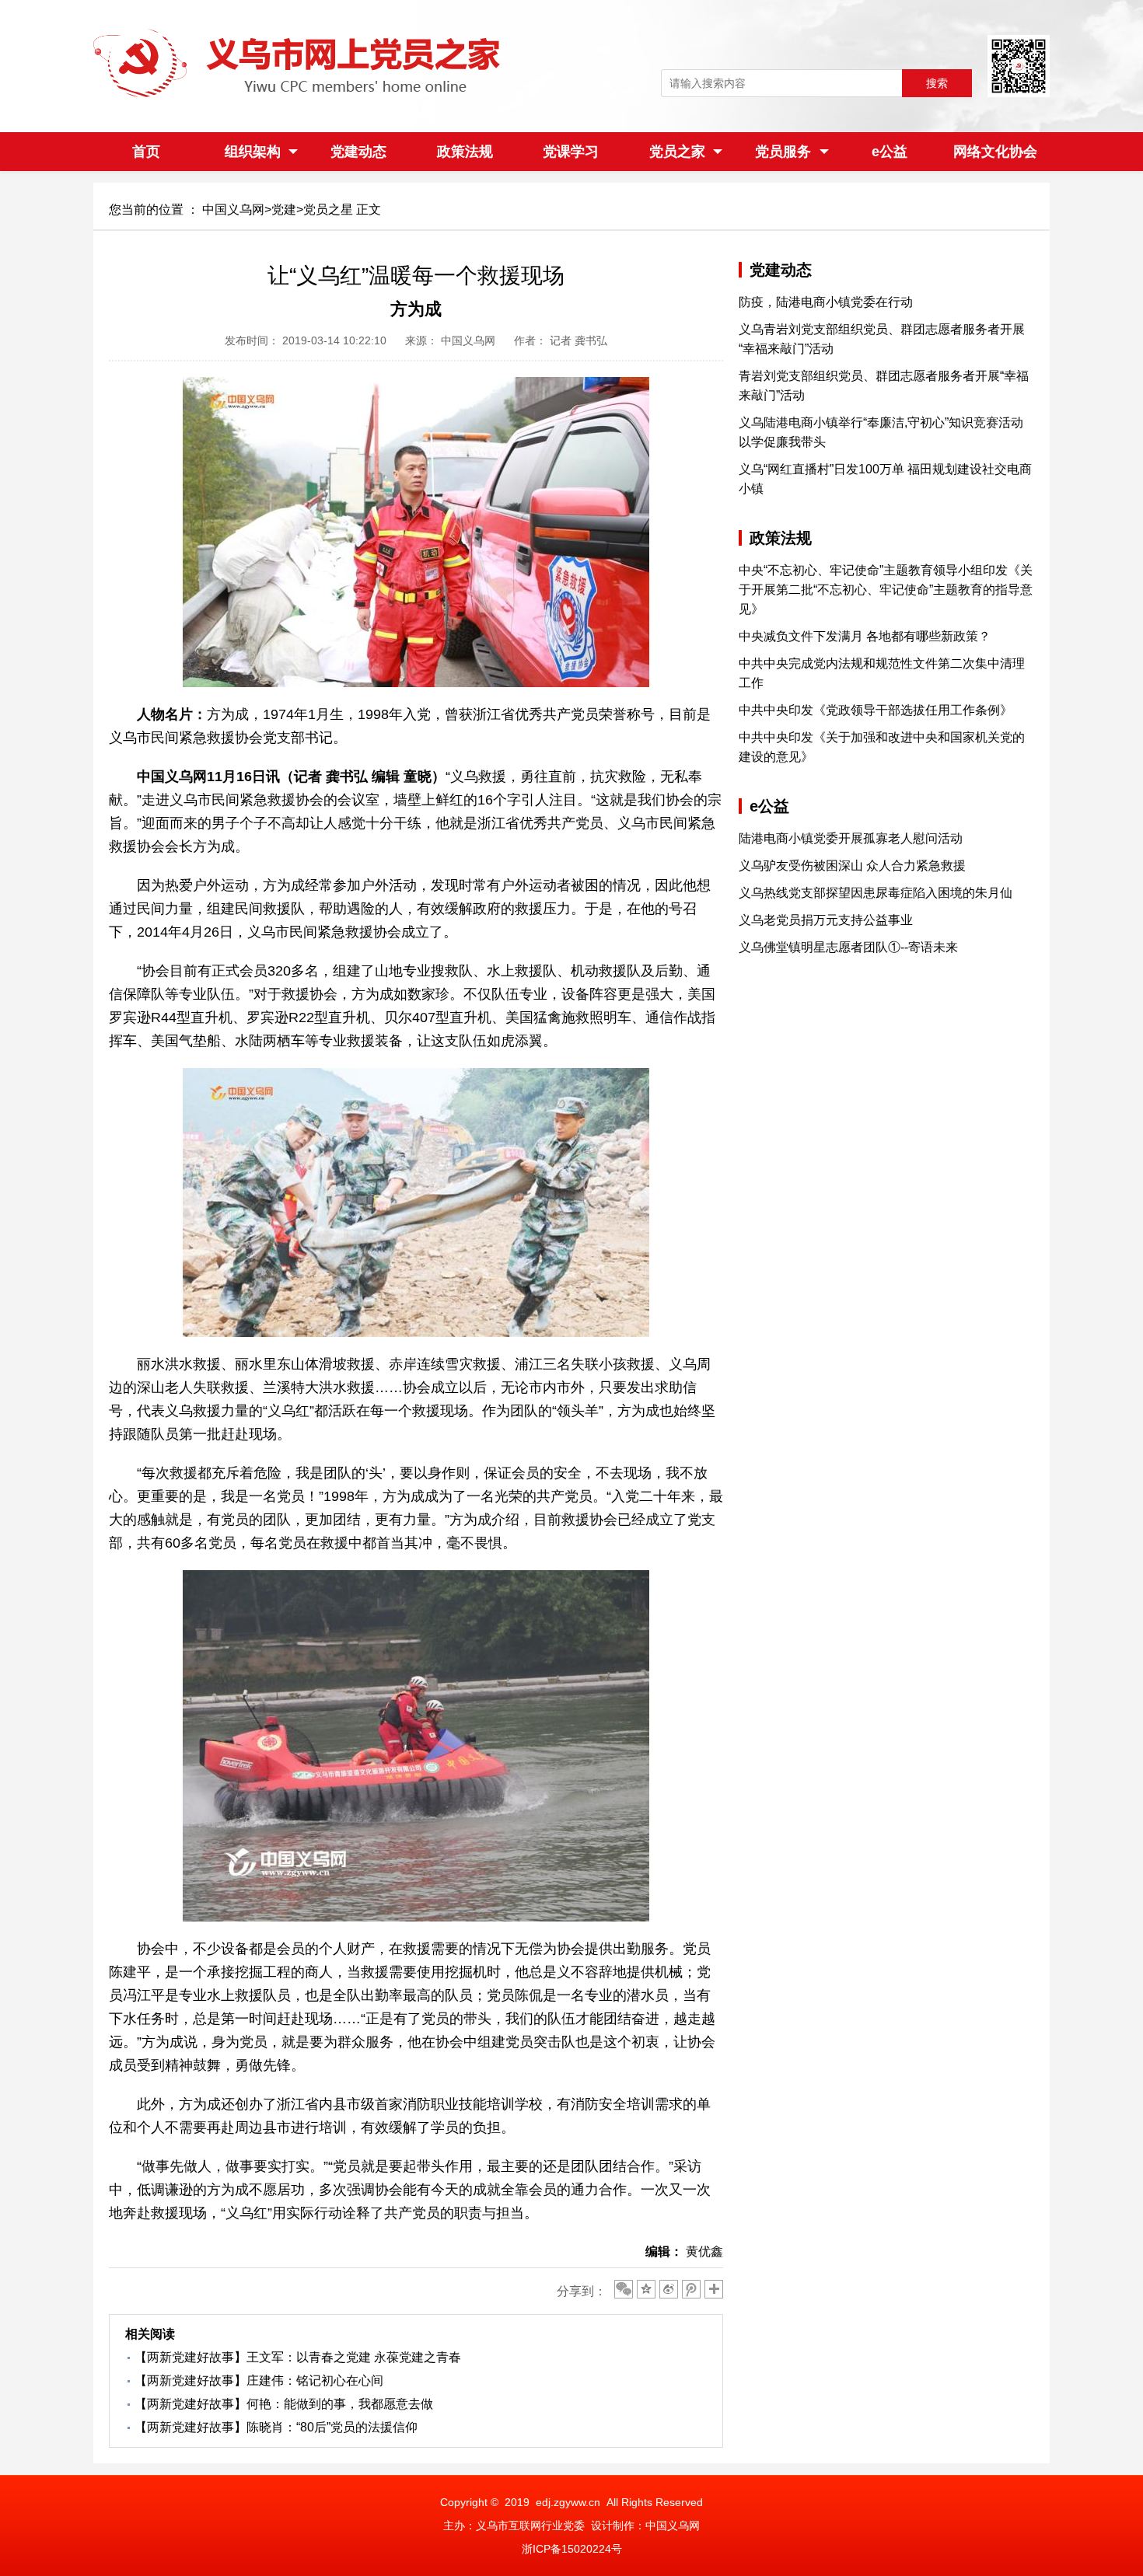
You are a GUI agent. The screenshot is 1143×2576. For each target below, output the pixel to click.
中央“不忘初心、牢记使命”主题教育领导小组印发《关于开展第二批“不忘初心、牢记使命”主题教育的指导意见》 (886, 590)
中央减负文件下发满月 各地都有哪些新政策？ (865, 636)
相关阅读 (150, 2334)
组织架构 (253, 152)
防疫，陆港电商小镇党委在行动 (826, 302)
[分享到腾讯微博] (691, 2289)
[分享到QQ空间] (646, 2289)
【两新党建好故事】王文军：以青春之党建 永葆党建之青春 (298, 2357)
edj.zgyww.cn (568, 2502)
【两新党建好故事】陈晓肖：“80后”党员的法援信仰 (276, 2427)
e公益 (890, 152)
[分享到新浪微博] (669, 2289)
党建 (284, 209)
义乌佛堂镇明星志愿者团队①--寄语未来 (848, 947)
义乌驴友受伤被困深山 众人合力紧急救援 (852, 866)
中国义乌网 (233, 209)
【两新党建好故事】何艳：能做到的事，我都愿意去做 (284, 2404)
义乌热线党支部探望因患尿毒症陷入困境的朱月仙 (876, 893)
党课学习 (571, 152)
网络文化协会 (995, 152)
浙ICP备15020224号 (572, 2549)
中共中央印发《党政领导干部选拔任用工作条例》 (876, 710)
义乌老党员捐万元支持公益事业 (826, 920)
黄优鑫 (704, 2251)
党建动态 (358, 152)
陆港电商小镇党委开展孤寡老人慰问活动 (851, 838)
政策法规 (465, 152)
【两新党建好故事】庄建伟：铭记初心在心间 (259, 2381)
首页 (146, 152)
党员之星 (328, 209)
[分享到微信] (624, 2289)
